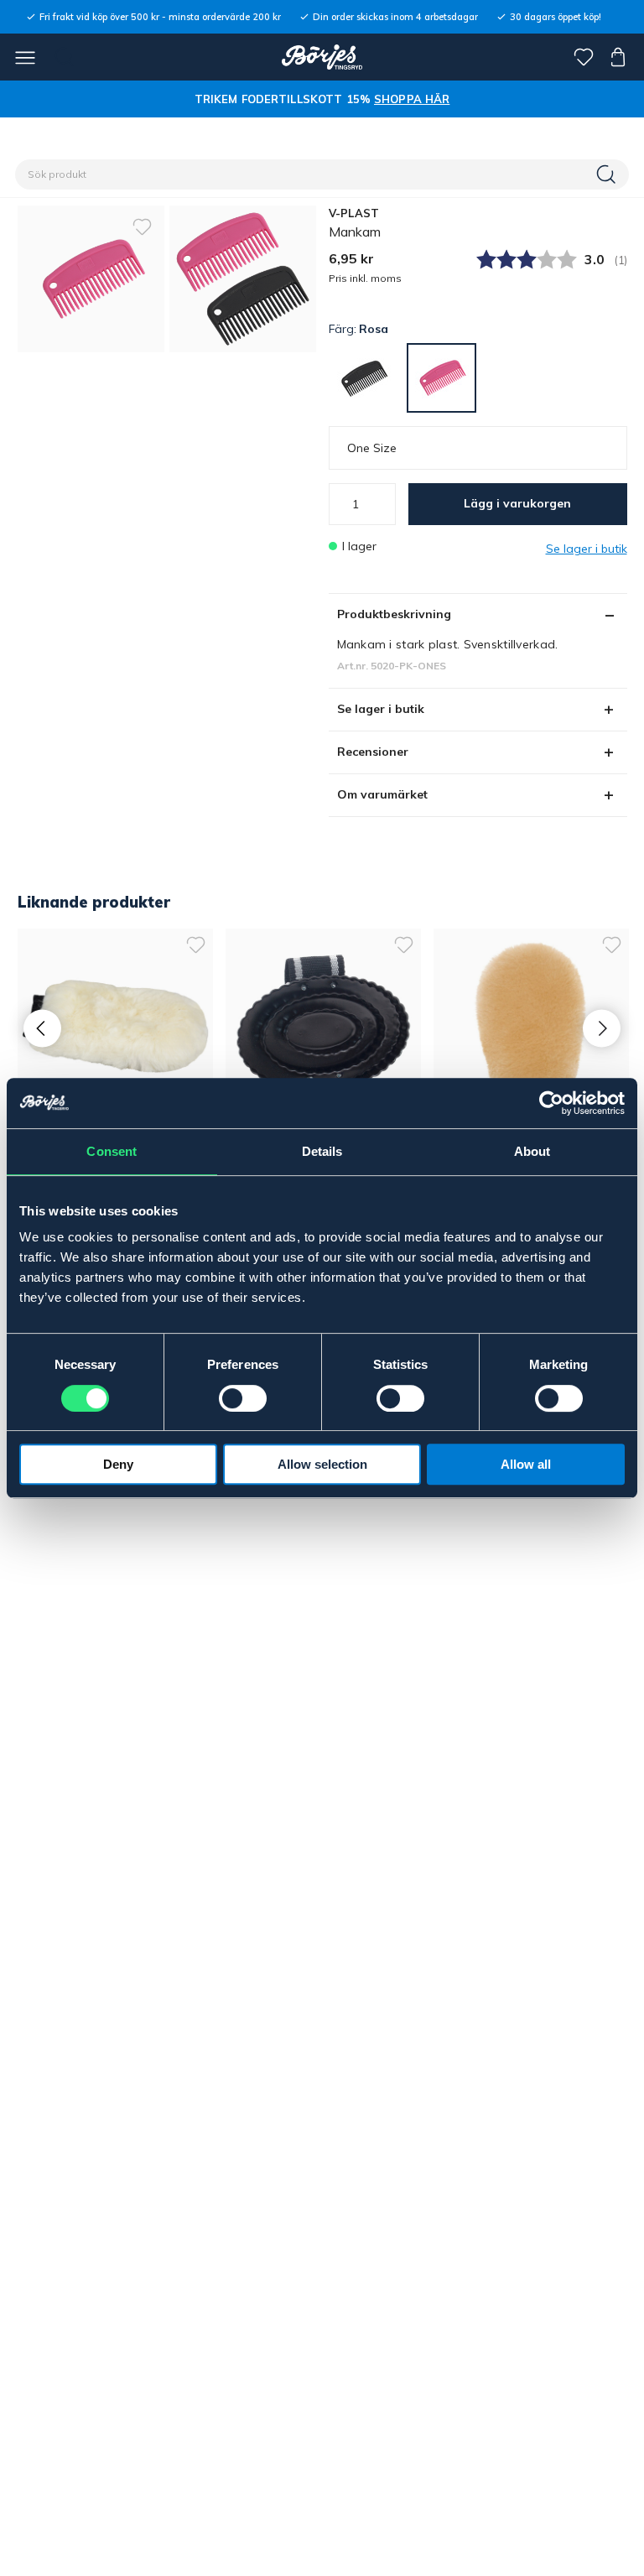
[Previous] (42, 1028)
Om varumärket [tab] (382, 794)
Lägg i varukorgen (517, 503)
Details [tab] (322, 1151)
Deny (118, 1464)
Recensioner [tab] (373, 752)
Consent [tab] (112, 1151)
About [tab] (532, 1151)
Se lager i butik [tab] (381, 709)
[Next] (602, 1028)
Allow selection (322, 1464)
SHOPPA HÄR (412, 99)
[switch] (243, 1398)
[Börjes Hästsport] (322, 57)
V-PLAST (354, 213)
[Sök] (608, 174)
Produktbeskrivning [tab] (394, 614)
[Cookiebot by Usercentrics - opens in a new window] (551, 1103)
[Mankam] (243, 279)
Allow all (526, 1464)
